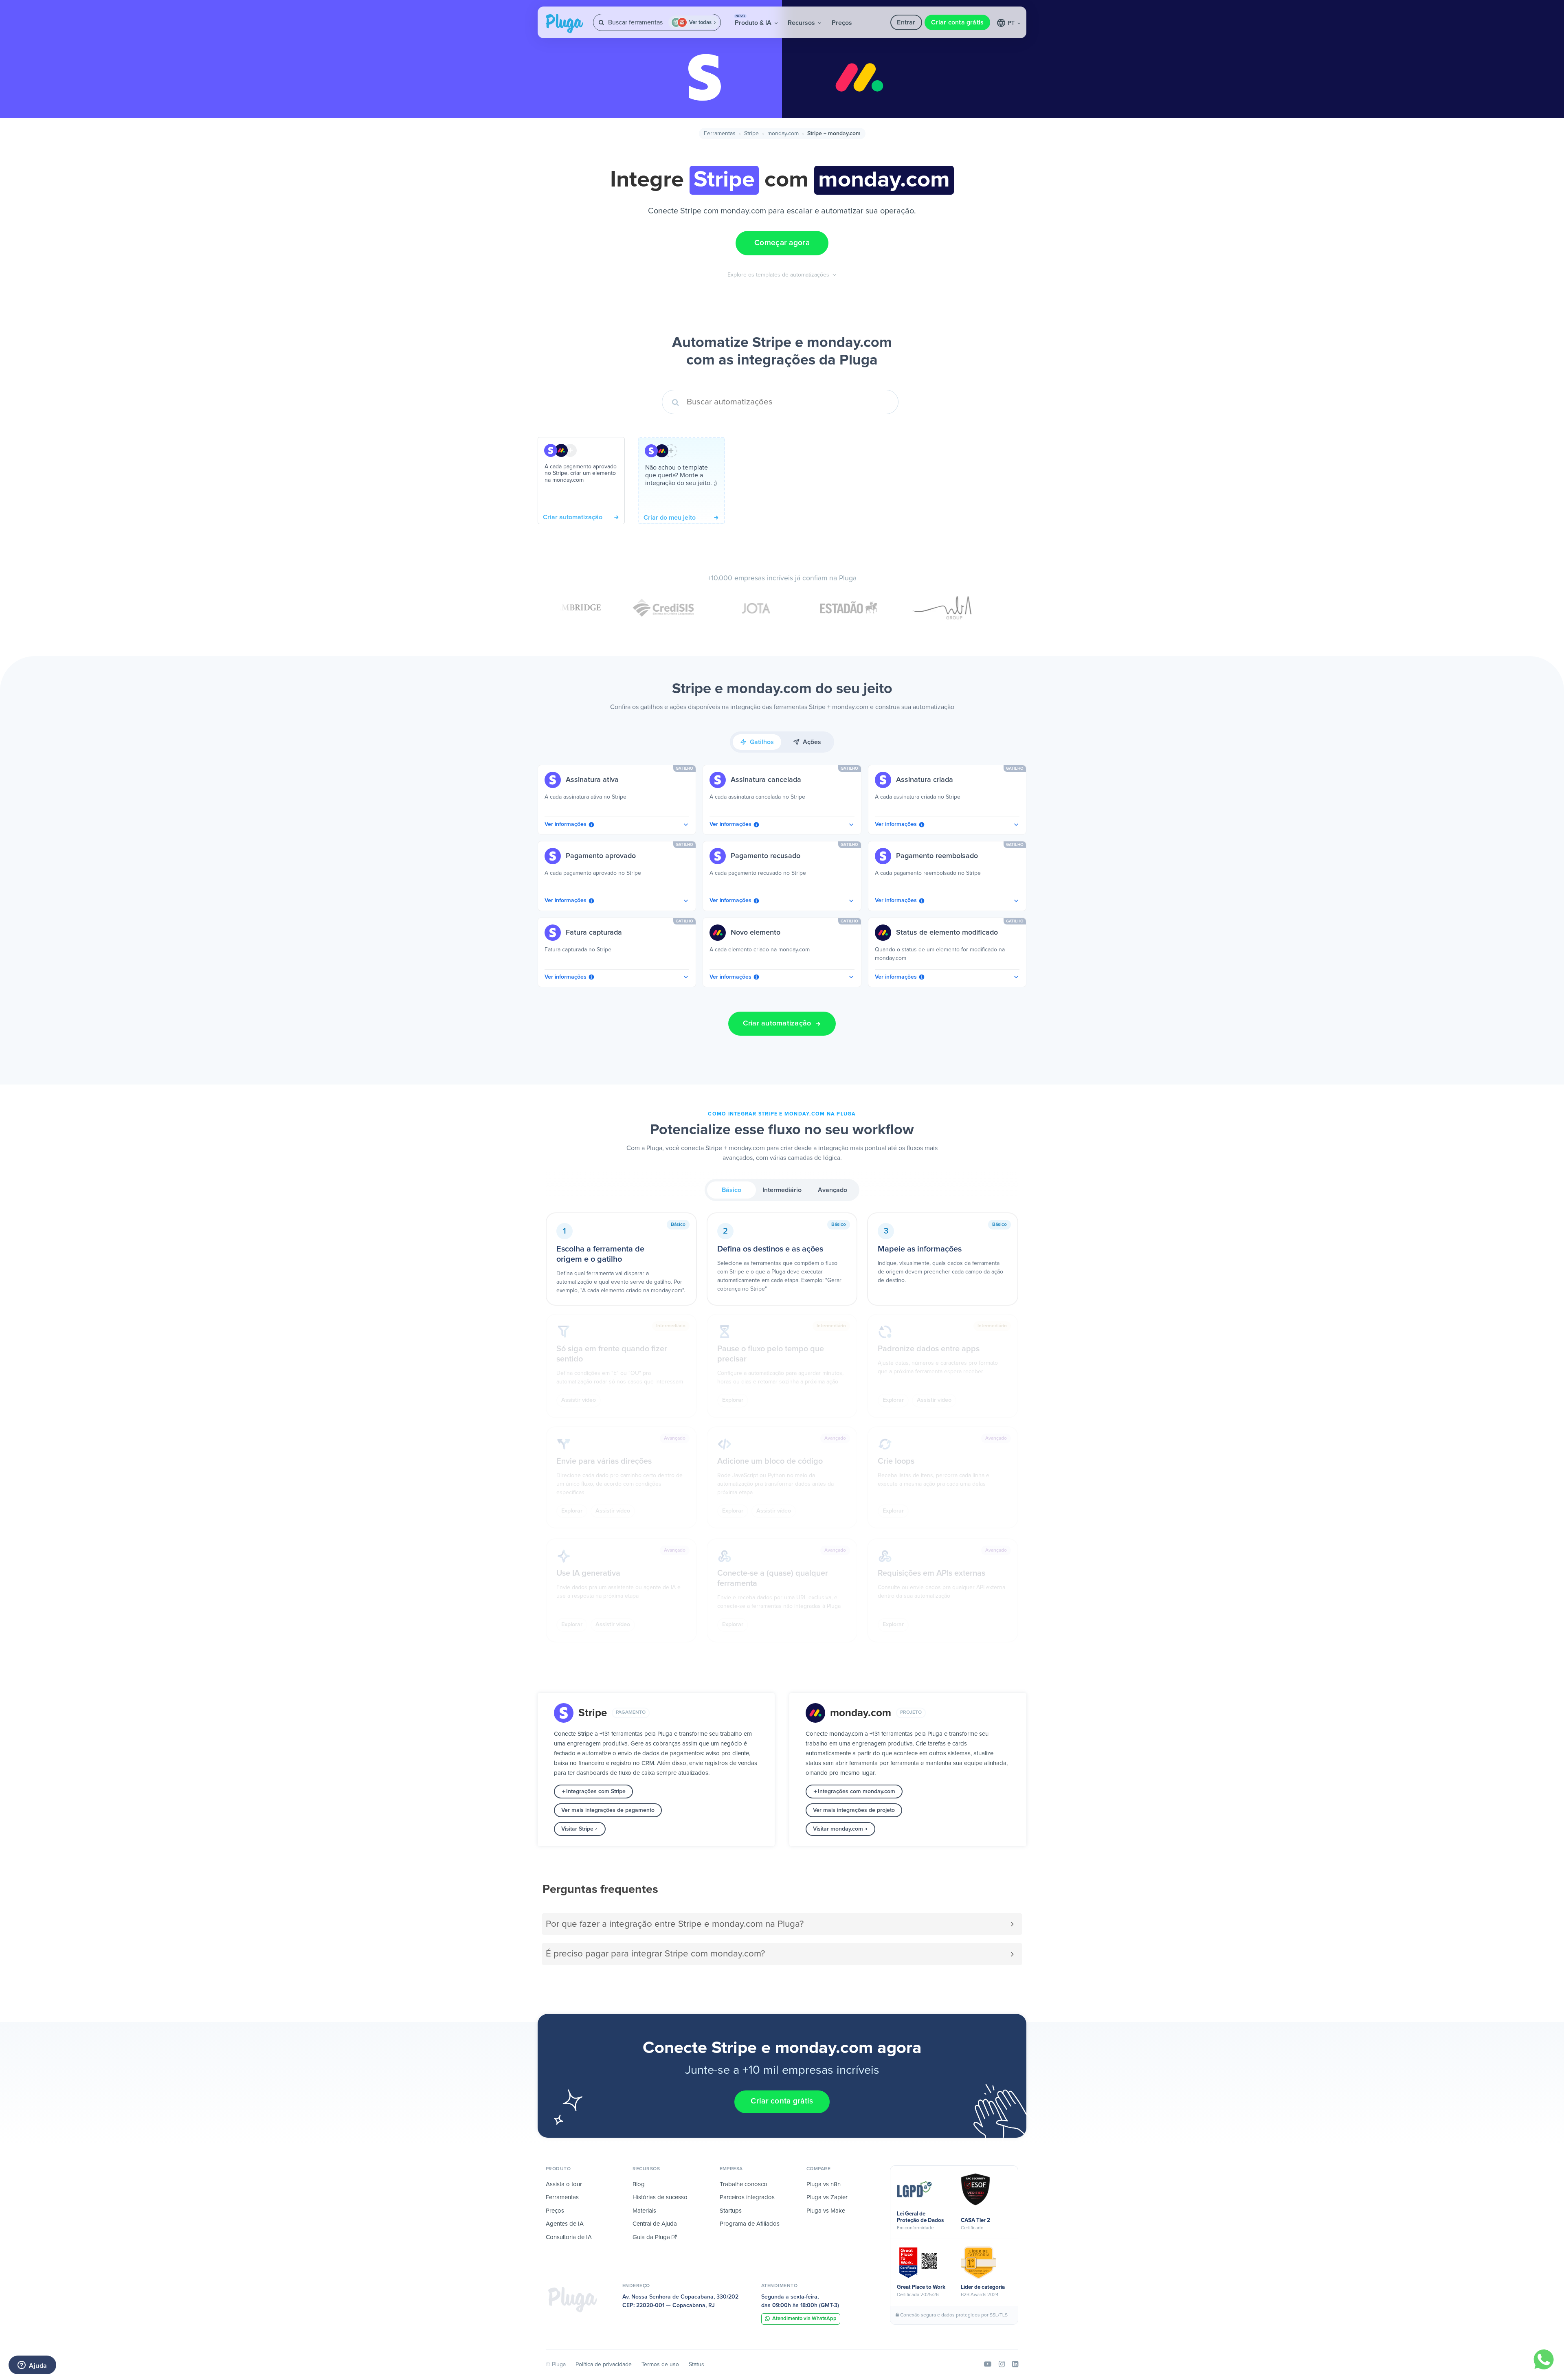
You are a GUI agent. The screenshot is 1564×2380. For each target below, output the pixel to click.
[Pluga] (573, 2300)
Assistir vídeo (579, 1400)
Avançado (833, 1190)
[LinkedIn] (1015, 2365)
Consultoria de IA (569, 2237)
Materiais (644, 2211)
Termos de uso (660, 2365)
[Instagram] (1002, 2365)
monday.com (783, 134)
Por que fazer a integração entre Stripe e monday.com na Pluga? (675, 1924)
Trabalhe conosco (744, 2184)
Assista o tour (564, 2184)
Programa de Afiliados (750, 2224)
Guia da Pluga (652, 2237)
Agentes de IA (565, 2224)
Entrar (906, 22)
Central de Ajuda (655, 2224)
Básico (731, 1190)
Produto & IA (754, 20)
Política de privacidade (604, 2365)
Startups (731, 2211)
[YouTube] (988, 2365)
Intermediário (782, 1190)
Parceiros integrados (747, 2197)
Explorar (733, 1400)
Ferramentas (720, 134)
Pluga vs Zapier (827, 2197)
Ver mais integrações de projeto (854, 1810)
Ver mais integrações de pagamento (608, 1810)
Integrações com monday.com (857, 1792)
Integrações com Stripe (596, 1792)
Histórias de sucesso (660, 2197)
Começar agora (782, 243)
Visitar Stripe (577, 1829)
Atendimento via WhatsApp (804, 2319)
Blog (639, 2184)
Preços (842, 23)
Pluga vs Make (826, 2211)
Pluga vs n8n (824, 2184)
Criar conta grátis (957, 22)
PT (1012, 23)
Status (696, 2365)
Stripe (751, 134)
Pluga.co (565, 24)
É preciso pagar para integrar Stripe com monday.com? (655, 1954)
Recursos (802, 23)
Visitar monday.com (838, 1829)
